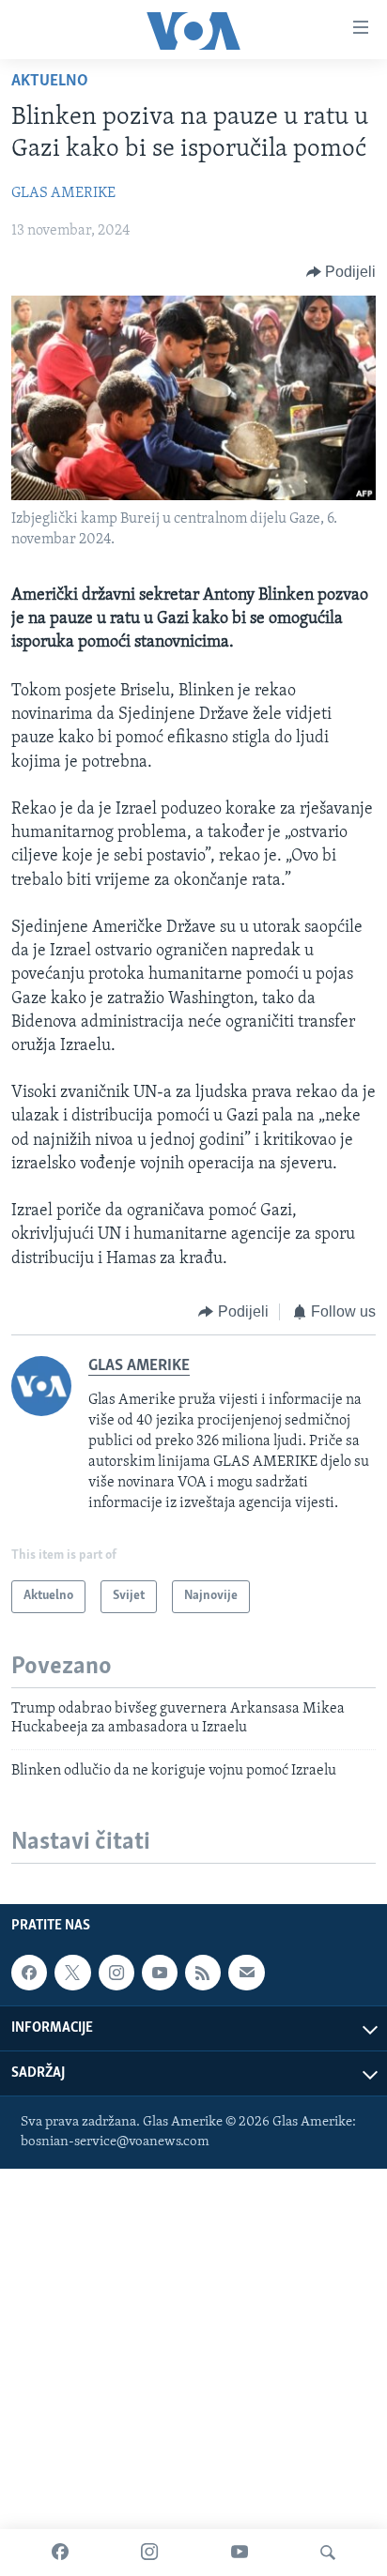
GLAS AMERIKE (63, 193)
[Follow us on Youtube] (160, 1973)
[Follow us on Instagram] (116, 1973)
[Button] (341, 272)
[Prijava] (246, 1973)
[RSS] (203, 1973)
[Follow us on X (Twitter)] (72, 1973)
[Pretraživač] (328, 2553)
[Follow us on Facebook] (29, 1973)
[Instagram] (149, 2553)
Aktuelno (50, 82)
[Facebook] (60, 2553)
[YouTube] (240, 2553)
